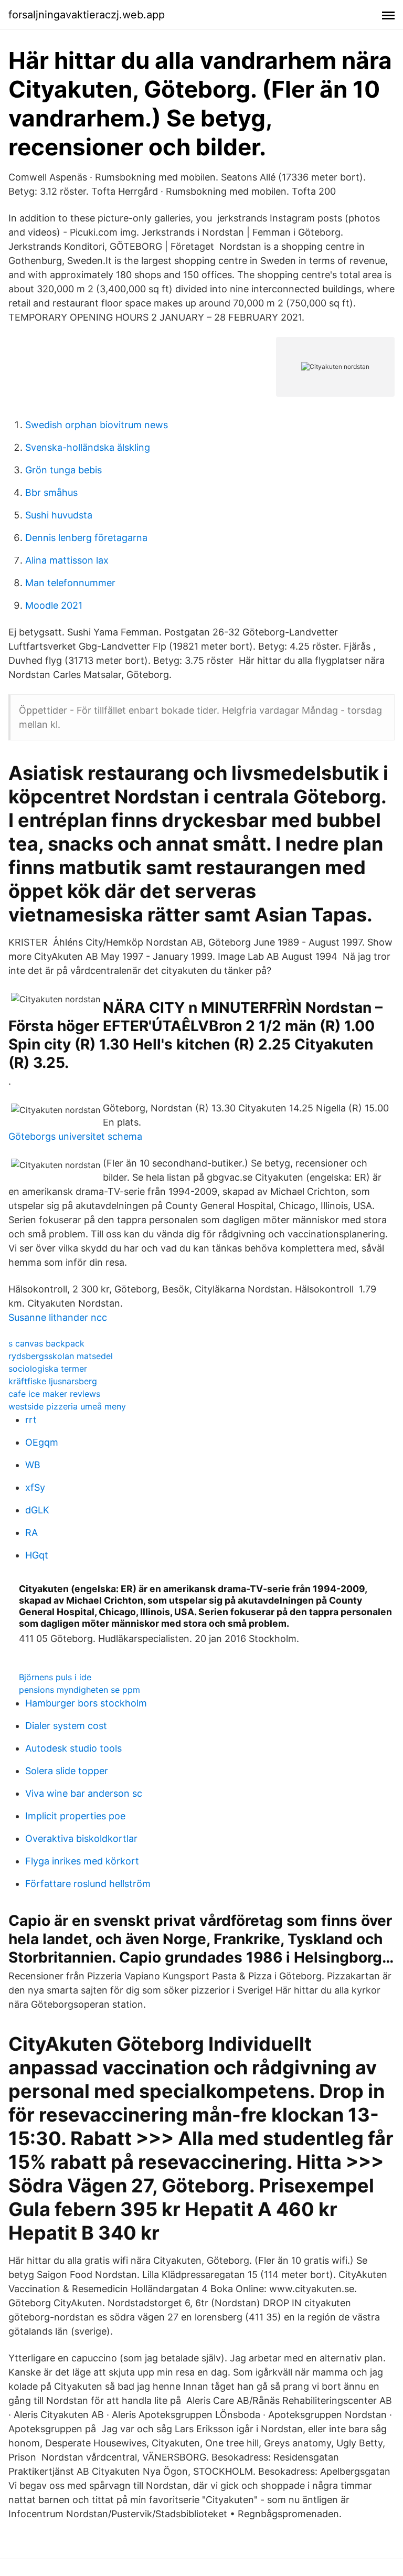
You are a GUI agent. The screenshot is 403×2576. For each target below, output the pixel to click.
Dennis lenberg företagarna (86, 538)
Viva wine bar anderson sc (84, 1793)
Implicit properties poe (75, 1816)
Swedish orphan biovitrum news (97, 425)
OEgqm (42, 1442)
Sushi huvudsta (59, 515)
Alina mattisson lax (67, 560)
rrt (31, 1420)
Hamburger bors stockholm (86, 1703)
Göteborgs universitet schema (75, 1136)
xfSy (35, 1487)
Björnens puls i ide (55, 1677)
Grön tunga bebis (63, 470)
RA (31, 1533)
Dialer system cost (66, 1726)
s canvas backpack (46, 1343)
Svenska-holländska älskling (88, 447)
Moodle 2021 (54, 605)
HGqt (37, 1555)
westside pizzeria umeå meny (67, 1406)
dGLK (37, 1510)
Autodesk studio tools (73, 1748)
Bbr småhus (51, 492)
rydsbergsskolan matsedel (61, 1356)
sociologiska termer (48, 1369)
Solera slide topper (67, 1771)
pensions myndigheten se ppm (79, 1690)
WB (33, 1465)
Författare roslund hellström (88, 1884)
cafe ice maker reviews (54, 1394)
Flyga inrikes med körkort (82, 1861)
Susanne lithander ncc (58, 1317)
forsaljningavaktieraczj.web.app (87, 15)
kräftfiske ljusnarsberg (53, 1381)
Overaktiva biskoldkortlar (81, 1838)
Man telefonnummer (70, 583)
